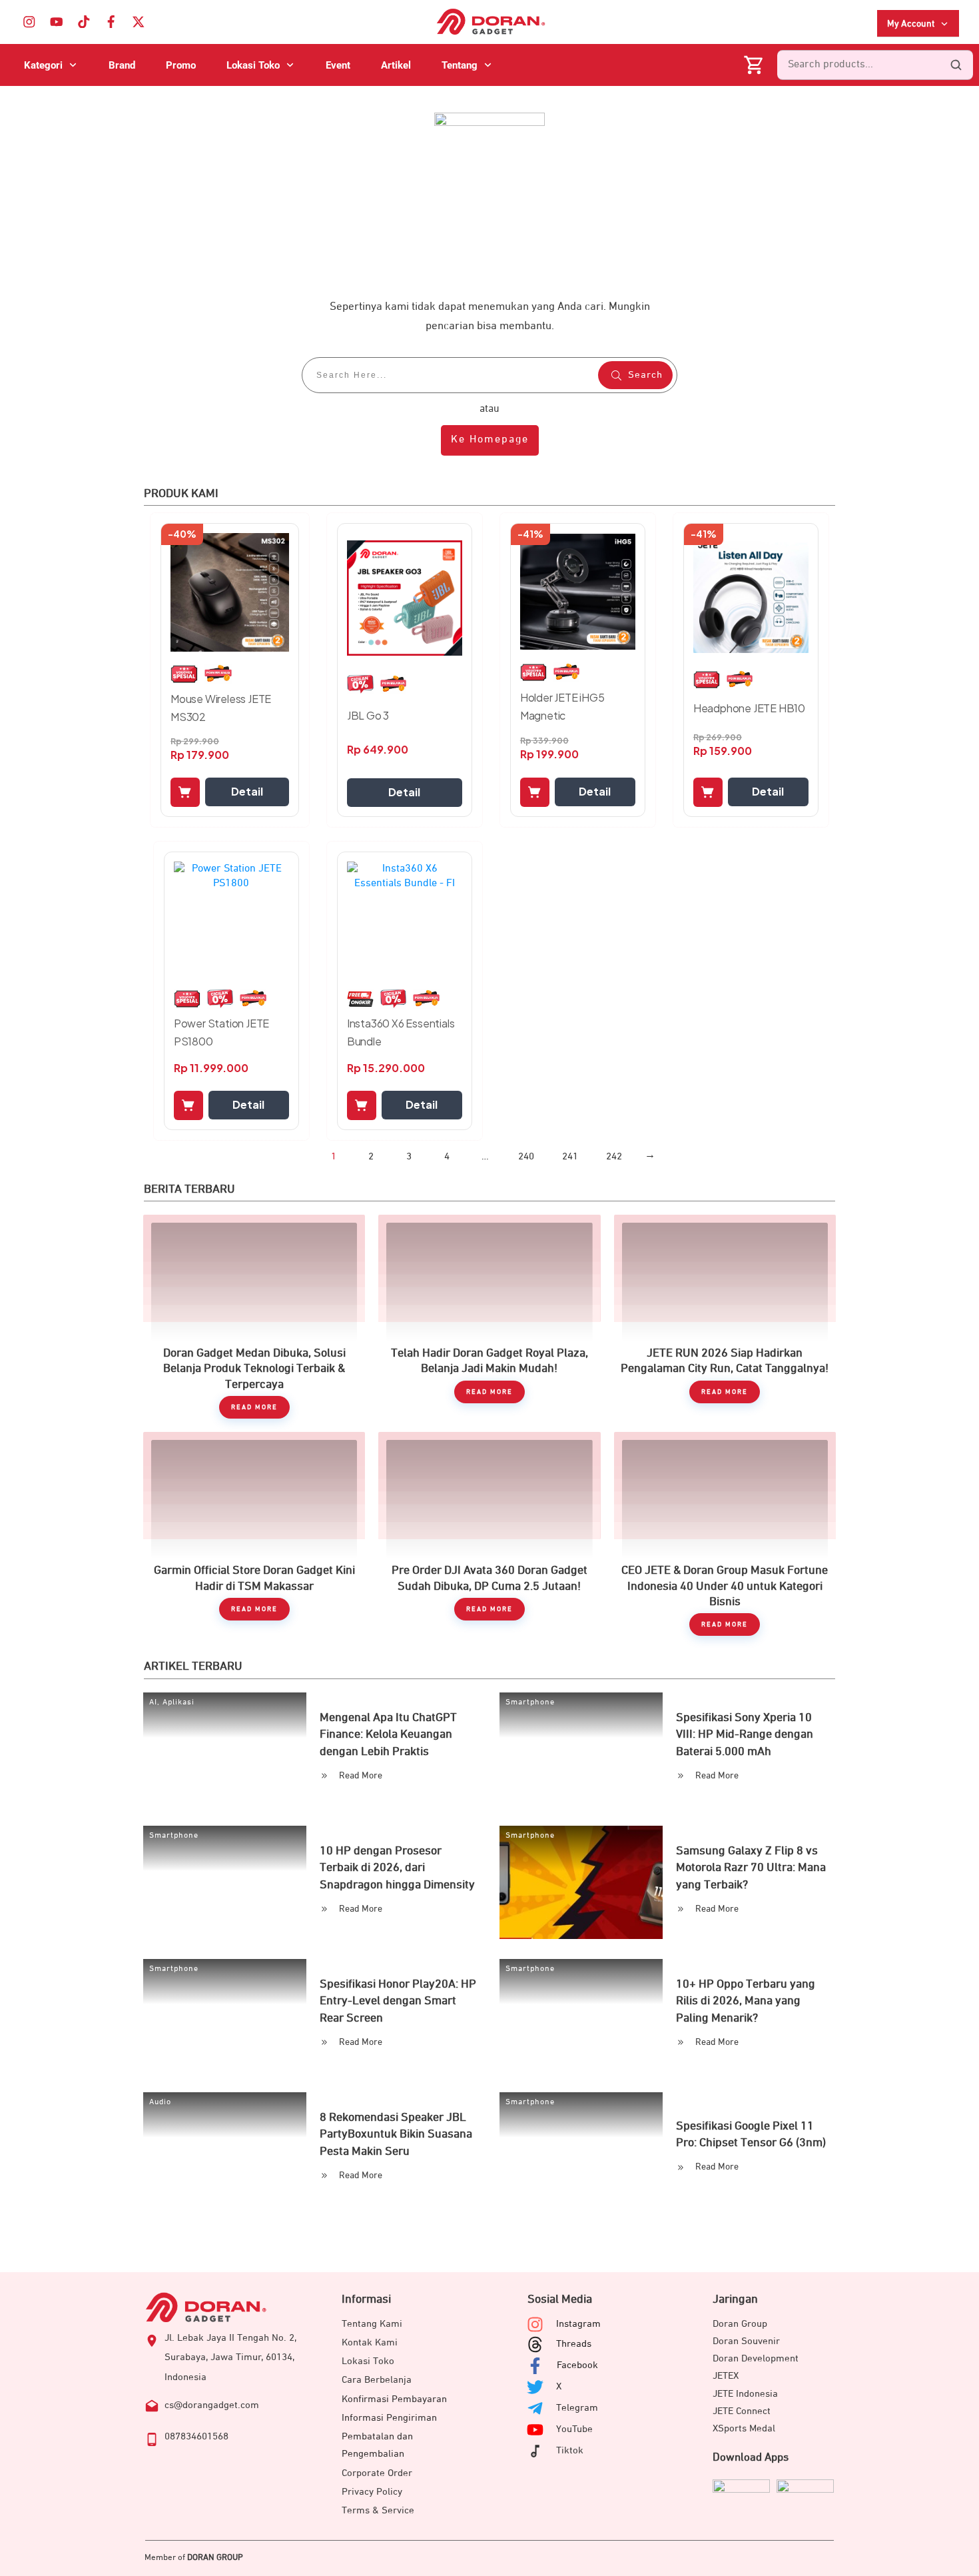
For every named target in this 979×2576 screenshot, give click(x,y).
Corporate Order (377, 2473)
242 (614, 1156)
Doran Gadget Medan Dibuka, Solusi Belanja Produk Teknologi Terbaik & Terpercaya (254, 1317)
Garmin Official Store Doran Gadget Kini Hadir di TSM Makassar (254, 1534)
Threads (574, 2344)
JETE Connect (742, 2411)
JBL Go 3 (368, 715)
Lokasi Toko (368, 2361)
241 (570, 1156)
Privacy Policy (372, 2492)
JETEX (726, 2376)
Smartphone (530, 1702)
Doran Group (740, 2324)
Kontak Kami (370, 2342)
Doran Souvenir (746, 2341)
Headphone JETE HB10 (749, 708)
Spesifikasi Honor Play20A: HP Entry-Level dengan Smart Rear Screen (398, 2001)
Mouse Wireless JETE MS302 (221, 708)
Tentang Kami (372, 2324)
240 (526, 1156)
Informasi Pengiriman (389, 2418)
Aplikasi (178, 1702)
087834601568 (196, 2436)
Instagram (578, 2324)
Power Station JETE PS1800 (221, 1032)
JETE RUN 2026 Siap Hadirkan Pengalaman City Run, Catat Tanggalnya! (725, 1317)
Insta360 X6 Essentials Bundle (401, 1032)
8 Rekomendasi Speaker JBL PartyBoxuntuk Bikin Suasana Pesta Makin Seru (396, 2134)
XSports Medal (744, 2428)
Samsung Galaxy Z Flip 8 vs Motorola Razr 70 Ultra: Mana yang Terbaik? (751, 1868)
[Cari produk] (956, 65)
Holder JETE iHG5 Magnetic (562, 706)
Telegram (577, 2408)
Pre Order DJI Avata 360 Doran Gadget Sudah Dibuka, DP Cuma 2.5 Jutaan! (489, 1534)
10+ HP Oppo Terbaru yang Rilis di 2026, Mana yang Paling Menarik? (746, 2001)
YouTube (574, 2429)
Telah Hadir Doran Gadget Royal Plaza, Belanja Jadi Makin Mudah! (489, 1317)
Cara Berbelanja (377, 2380)
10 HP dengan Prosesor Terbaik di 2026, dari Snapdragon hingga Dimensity (397, 1868)
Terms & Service (378, 2510)
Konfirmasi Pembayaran (394, 2399)
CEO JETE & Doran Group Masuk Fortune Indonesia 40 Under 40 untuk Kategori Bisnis (725, 1534)
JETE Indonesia (745, 2394)
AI (153, 1702)
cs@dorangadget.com (212, 2405)
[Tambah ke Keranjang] (185, 792)
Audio (160, 2102)
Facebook (577, 2365)
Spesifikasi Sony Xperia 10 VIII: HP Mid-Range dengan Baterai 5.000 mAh (745, 1734)
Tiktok (570, 2450)
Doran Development (756, 2358)
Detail (247, 791)
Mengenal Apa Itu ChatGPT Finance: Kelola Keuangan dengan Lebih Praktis (388, 1734)
